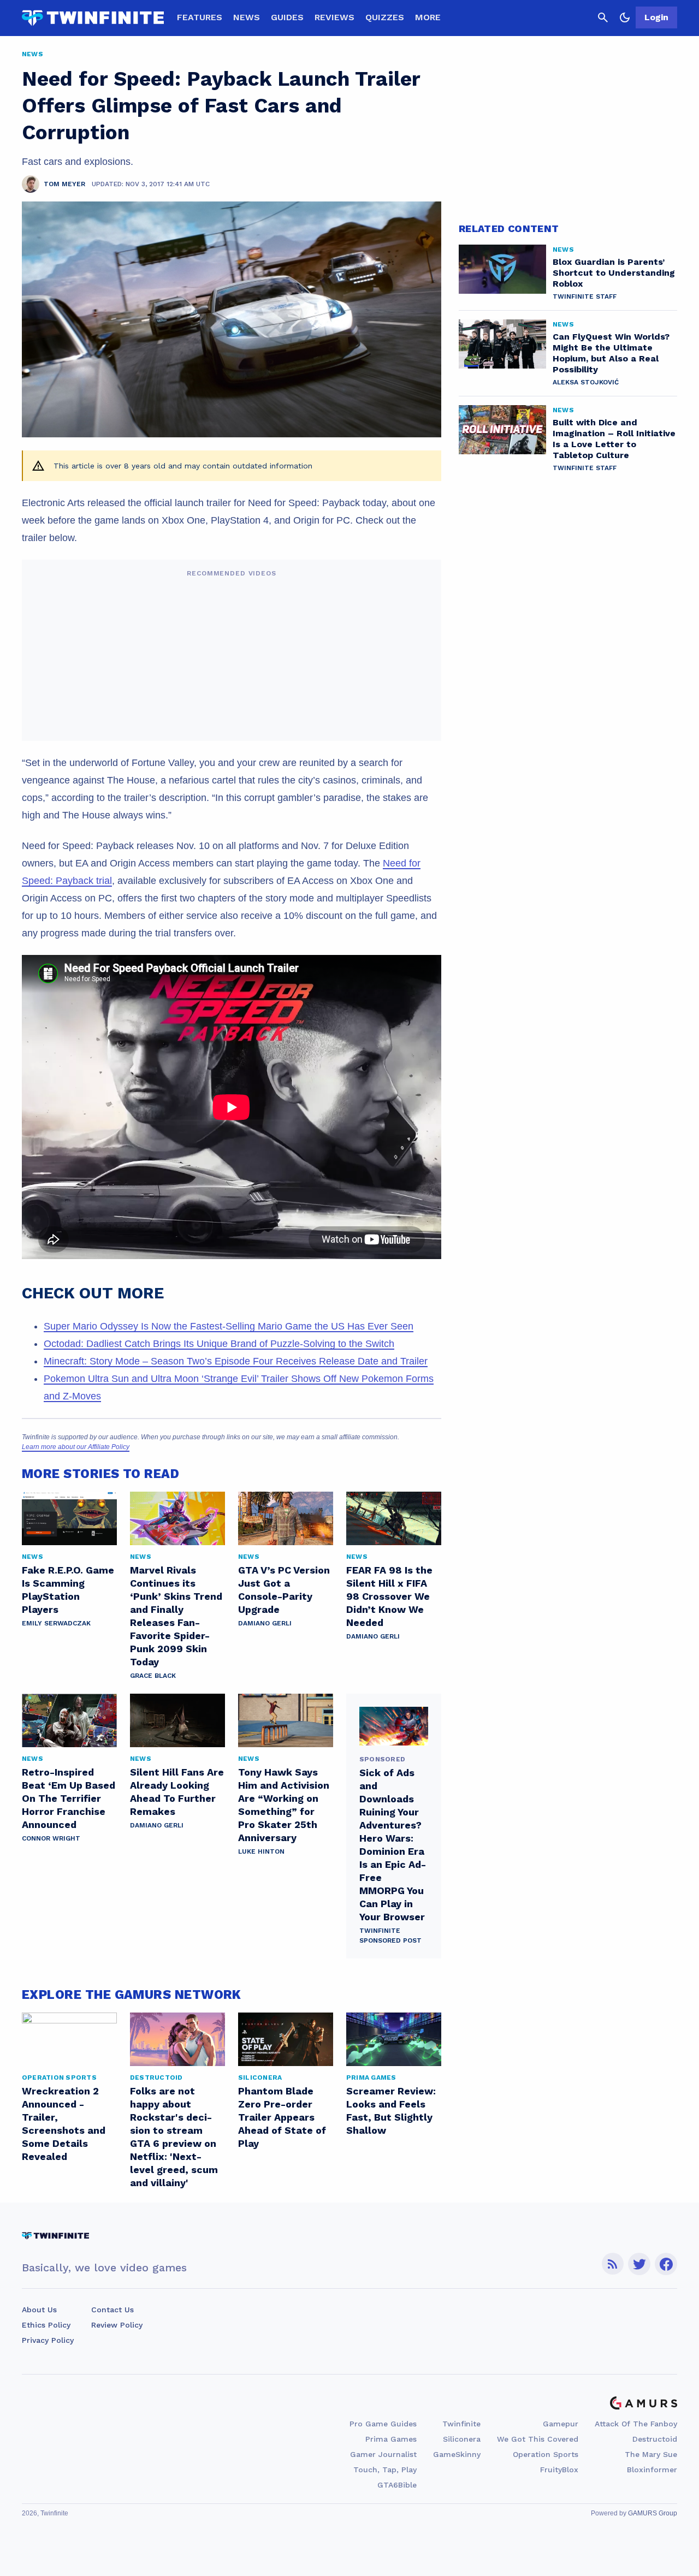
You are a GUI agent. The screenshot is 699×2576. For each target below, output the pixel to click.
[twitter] (639, 2264)
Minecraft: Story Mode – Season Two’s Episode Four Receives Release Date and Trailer (236, 1361)
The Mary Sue (651, 2454)
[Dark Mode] (625, 17)
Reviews (334, 17)
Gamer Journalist (383, 2454)
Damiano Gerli (265, 1623)
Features (200, 17)
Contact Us (112, 2310)
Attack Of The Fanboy (636, 2424)
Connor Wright (51, 1838)
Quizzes (385, 17)
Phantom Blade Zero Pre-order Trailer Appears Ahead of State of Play (282, 2117)
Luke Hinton (261, 1851)
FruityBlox (559, 2470)
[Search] (603, 17)
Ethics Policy (46, 2325)
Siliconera (462, 2439)
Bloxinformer (652, 2470)
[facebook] (666, 2264)
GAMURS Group (653, 2513)
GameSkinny (457, 2454)
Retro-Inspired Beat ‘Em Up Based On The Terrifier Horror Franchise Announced (69, 1798)
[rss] (613, 2264)
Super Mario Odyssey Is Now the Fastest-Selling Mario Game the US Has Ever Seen (229, 1326)
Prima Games (391, 2439)
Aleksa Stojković (586, 382)
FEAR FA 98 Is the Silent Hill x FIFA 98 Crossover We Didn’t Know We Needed (389, 1596)
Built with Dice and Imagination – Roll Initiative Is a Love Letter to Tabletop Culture (614, 439)
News (247, 17)
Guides (287, 17)
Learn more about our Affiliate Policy (76, 1447)
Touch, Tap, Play (385, 2470)
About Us (39, 2310)
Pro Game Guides (383, 2424)
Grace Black (153, 1676)
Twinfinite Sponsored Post (390, 1936)
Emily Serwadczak (56, 1623)
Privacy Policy (48, 2340)
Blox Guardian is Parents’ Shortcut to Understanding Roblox (614, 273)
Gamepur (561, 2424)
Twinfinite (461, 2424)
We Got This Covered (538, 2439)
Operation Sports (546, 2454)
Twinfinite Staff (585, 296)
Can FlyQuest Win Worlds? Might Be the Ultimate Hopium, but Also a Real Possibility (611, 353)
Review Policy (117, 2325)
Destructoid (655, 2439)
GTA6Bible (397, 2485)
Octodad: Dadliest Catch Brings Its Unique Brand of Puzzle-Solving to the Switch (219, 1344)
